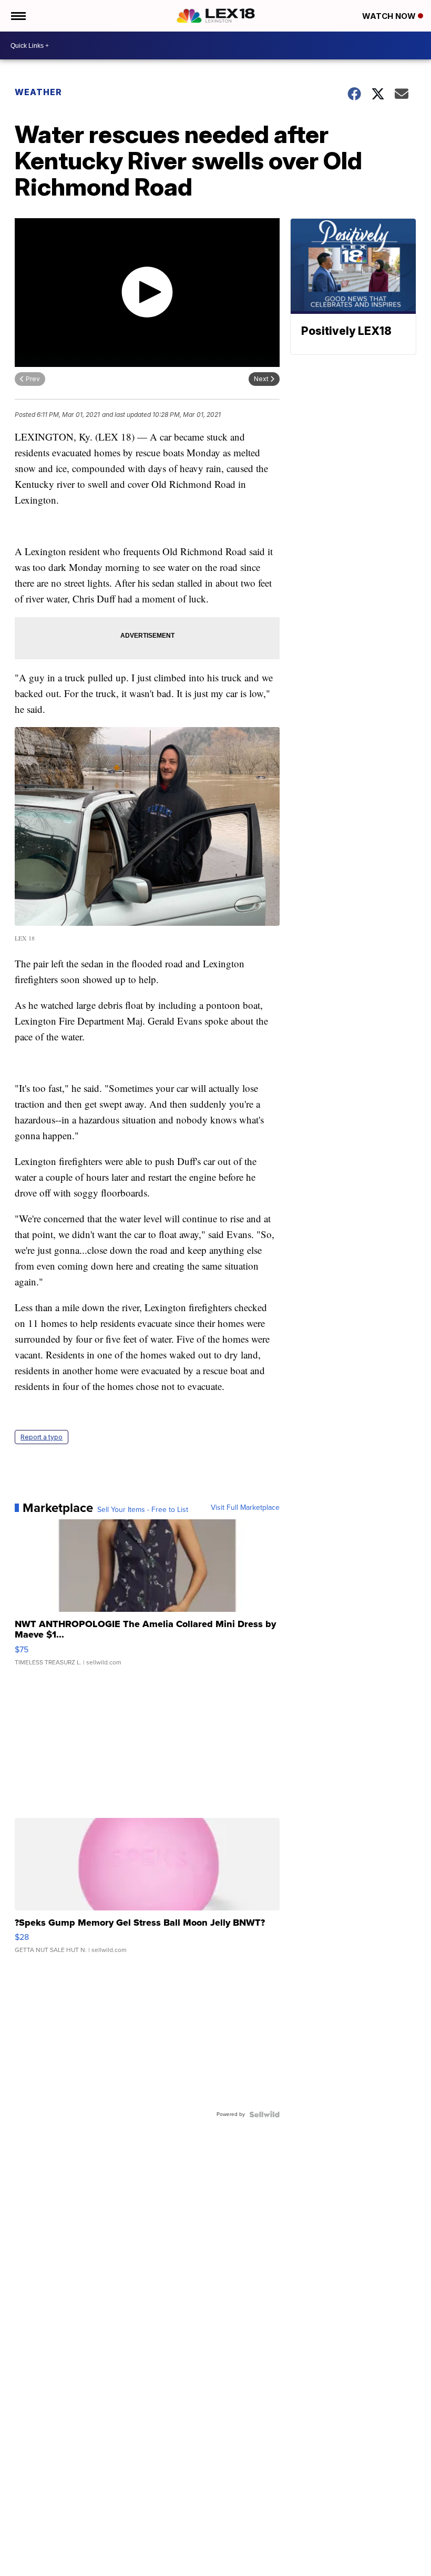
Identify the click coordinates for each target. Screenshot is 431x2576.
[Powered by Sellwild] (264, 2114)
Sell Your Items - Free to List (143, 1510)
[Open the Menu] (18, 16)
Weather (38, 92)
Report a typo (42, 1437)
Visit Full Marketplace (245, 1508)
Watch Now (390, 16)
